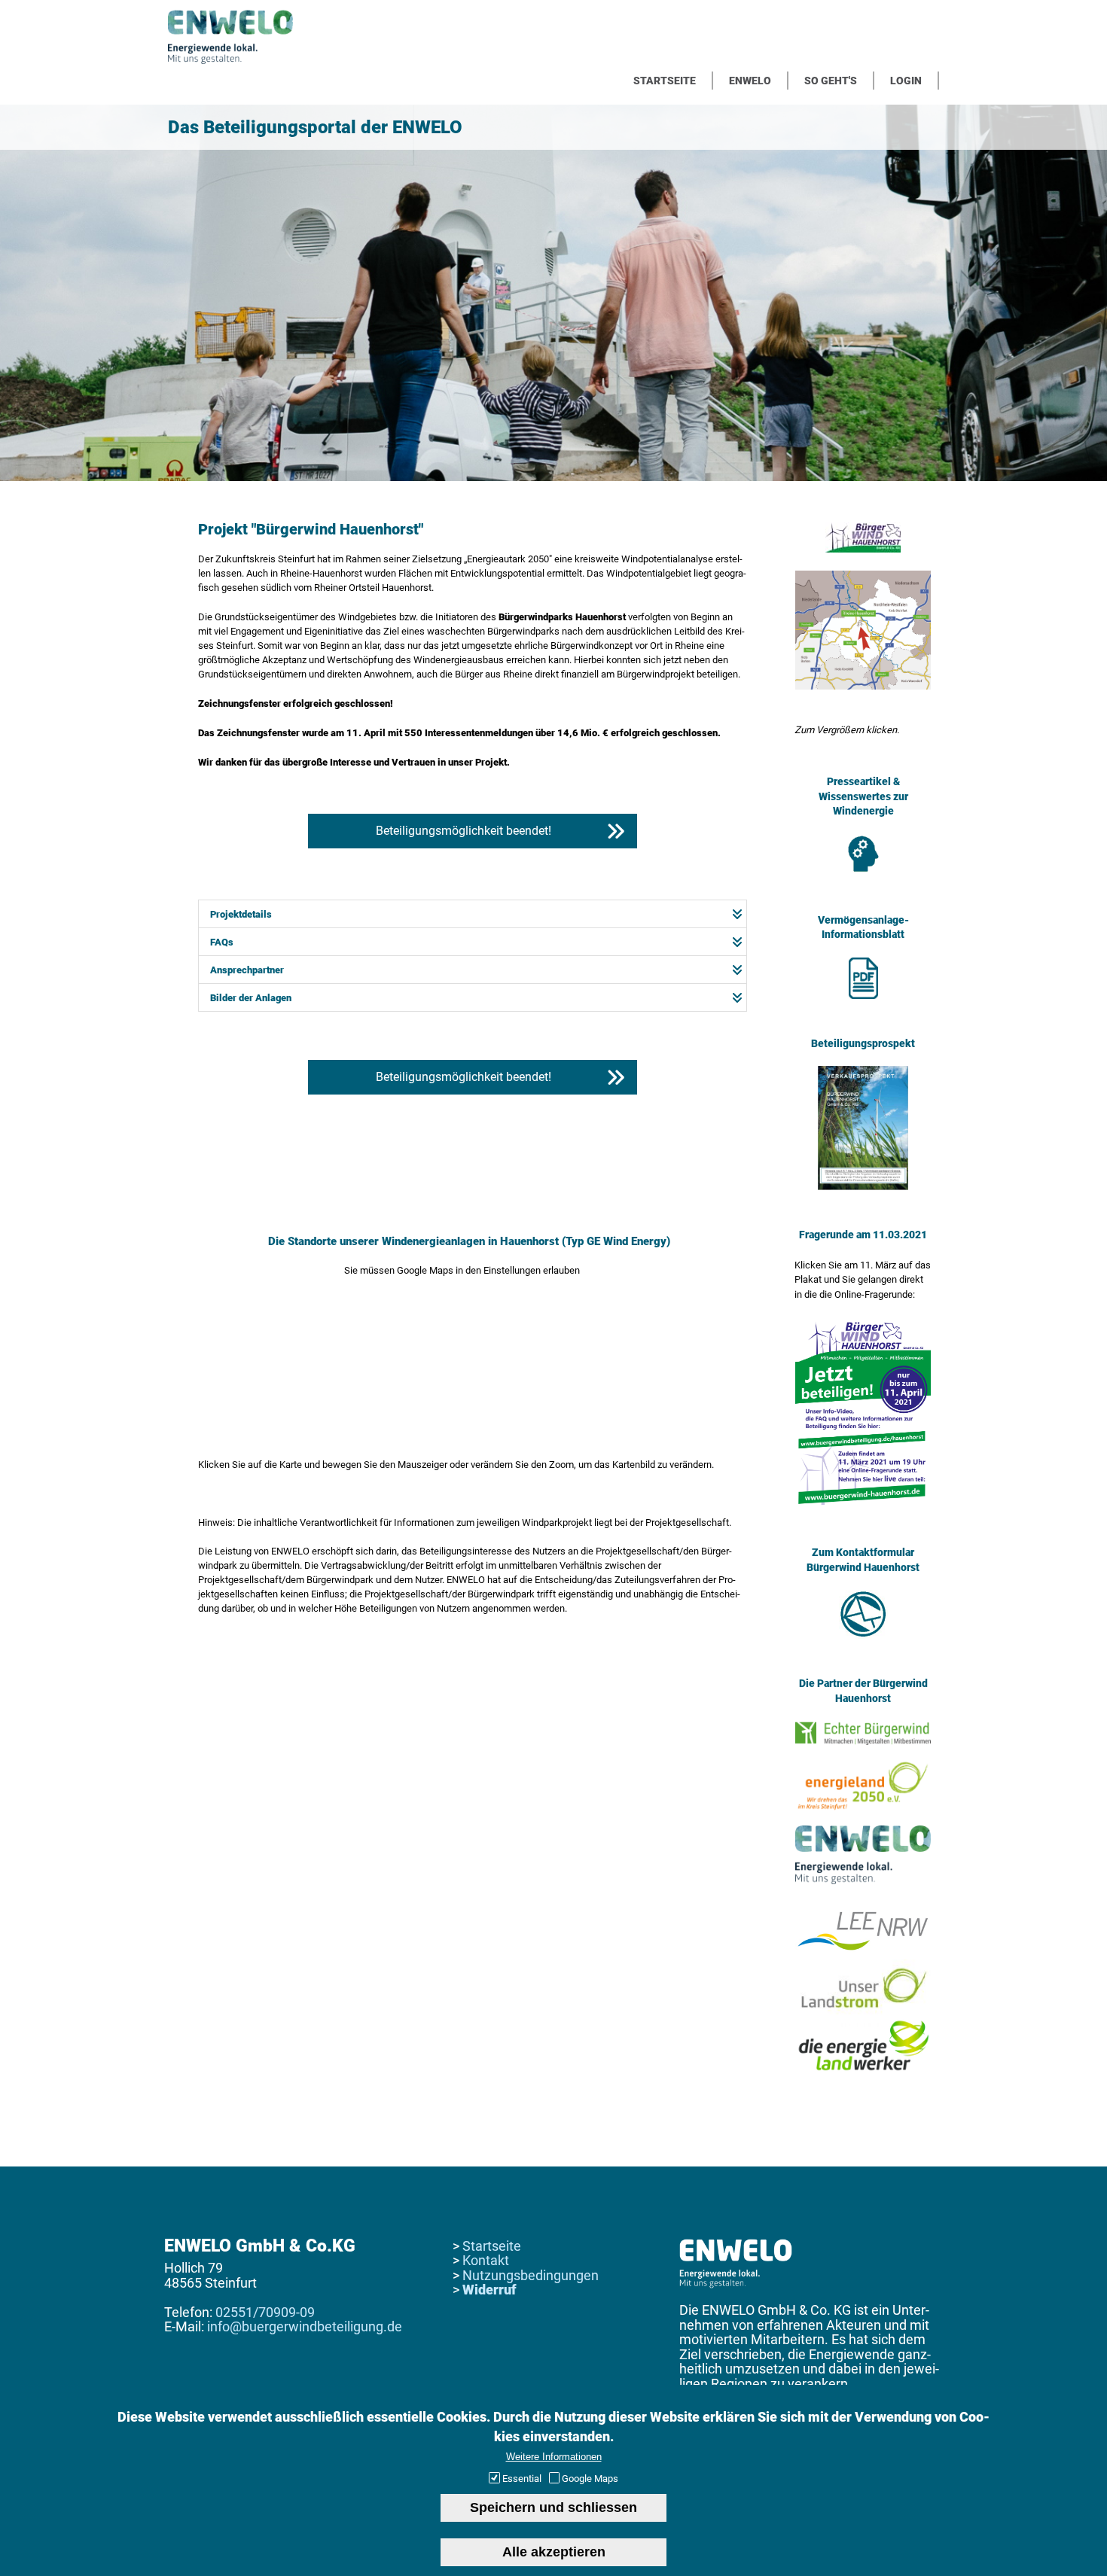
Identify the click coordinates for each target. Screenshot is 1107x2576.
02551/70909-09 (265, 2312)
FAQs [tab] (222, 942)
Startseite (492, 2246)
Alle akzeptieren (554, 2552)
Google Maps (590, 2479)
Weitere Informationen (554, 2456)
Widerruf (489, 2290)
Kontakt (486, 2260)
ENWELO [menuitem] (750, 81)
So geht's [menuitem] (831, 81)
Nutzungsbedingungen (531, 2275)
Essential (522, 2479)
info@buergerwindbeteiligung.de (305, 2326)
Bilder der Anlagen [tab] (251, 998)
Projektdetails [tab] (241, 914)
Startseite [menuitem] (665, 81)
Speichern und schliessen (553, 2507)
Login (906, 81)
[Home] (230, 61)
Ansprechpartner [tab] (247, 970)
